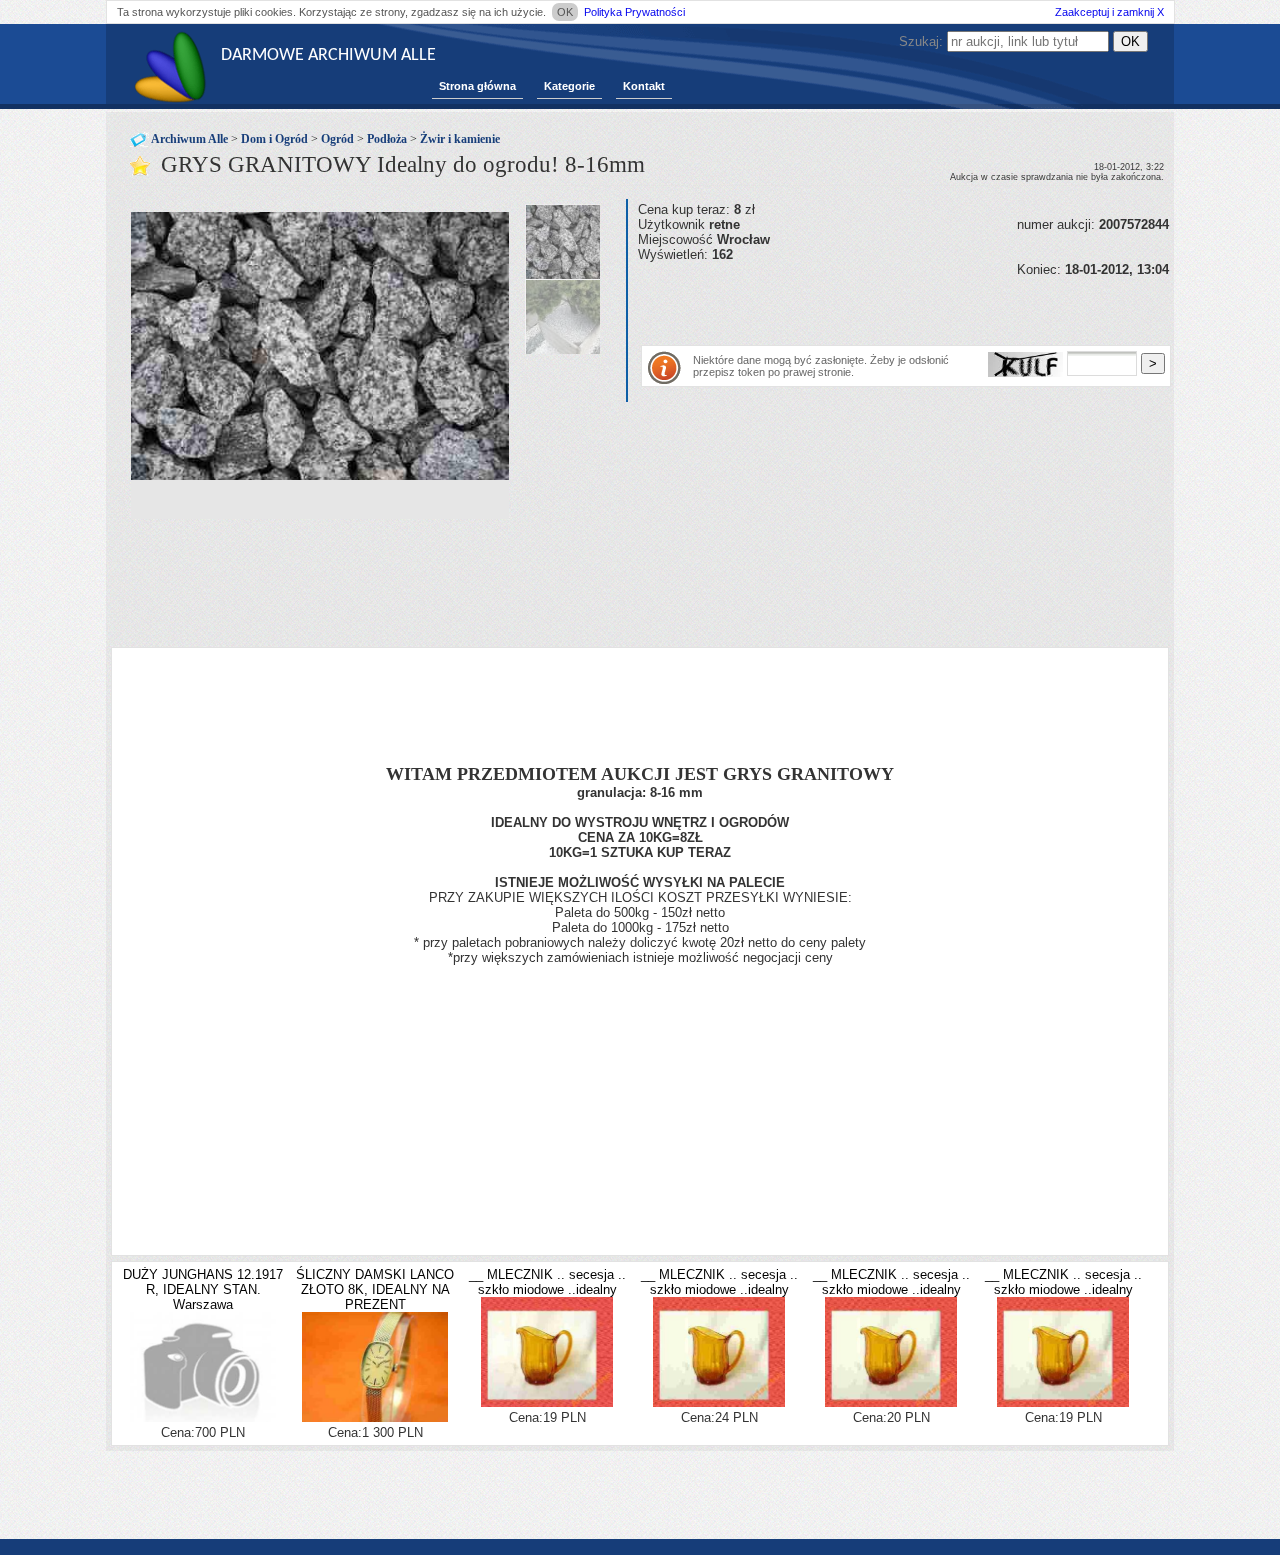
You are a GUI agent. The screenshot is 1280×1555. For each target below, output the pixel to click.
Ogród (337, 139)
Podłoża (387, 139)
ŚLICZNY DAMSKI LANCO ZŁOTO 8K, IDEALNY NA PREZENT (375, 1289)
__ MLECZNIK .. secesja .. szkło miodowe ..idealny (547, 1282)
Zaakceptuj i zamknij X (1109, 12)
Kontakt (644, 86)
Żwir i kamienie (460, 139)
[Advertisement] (872, 307)
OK (565, 12)
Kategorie (569, 86)
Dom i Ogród (274, 139)
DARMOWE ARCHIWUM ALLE (328, 55)
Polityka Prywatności (634, 12)
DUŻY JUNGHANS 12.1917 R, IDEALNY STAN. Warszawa (203, 1289)
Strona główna (477, 86)
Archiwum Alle (189, 139)
